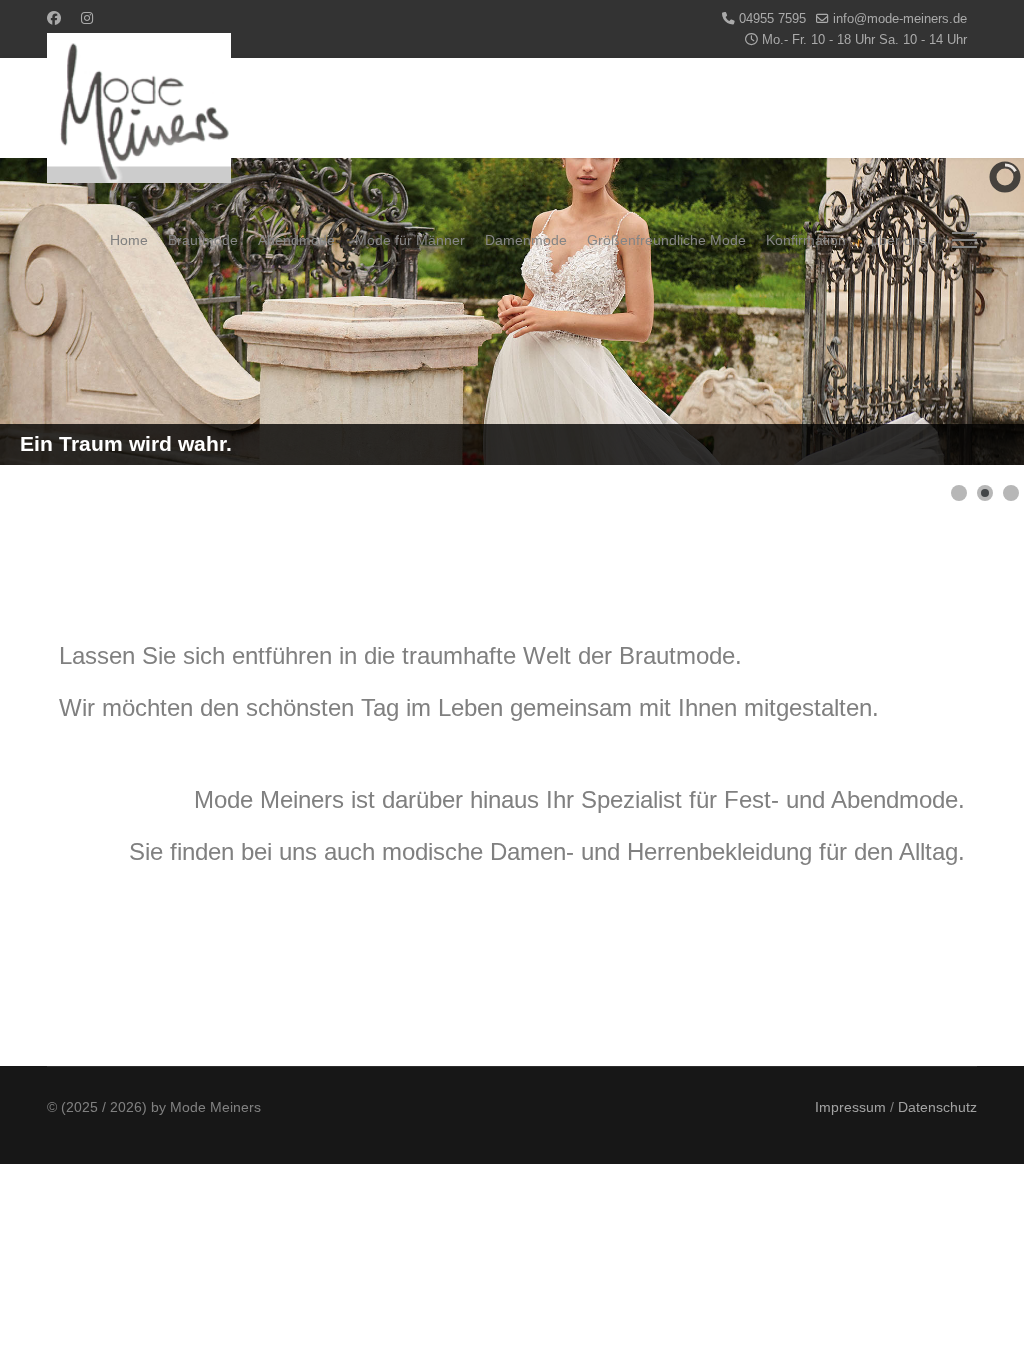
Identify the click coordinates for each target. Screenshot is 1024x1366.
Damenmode (526, 240)
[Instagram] (87, 18)
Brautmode (203, 240)
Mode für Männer (410, 240)
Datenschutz (937, 1107)
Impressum (850, 1107)
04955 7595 (772, 19)
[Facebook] (54, 18)
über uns (899, 240)
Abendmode (296, 240)
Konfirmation (806, 240)
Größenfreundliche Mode (666, 240)
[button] (959, 493)
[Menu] (964, 240)
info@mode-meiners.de (900, 19)
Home (129, 240)
